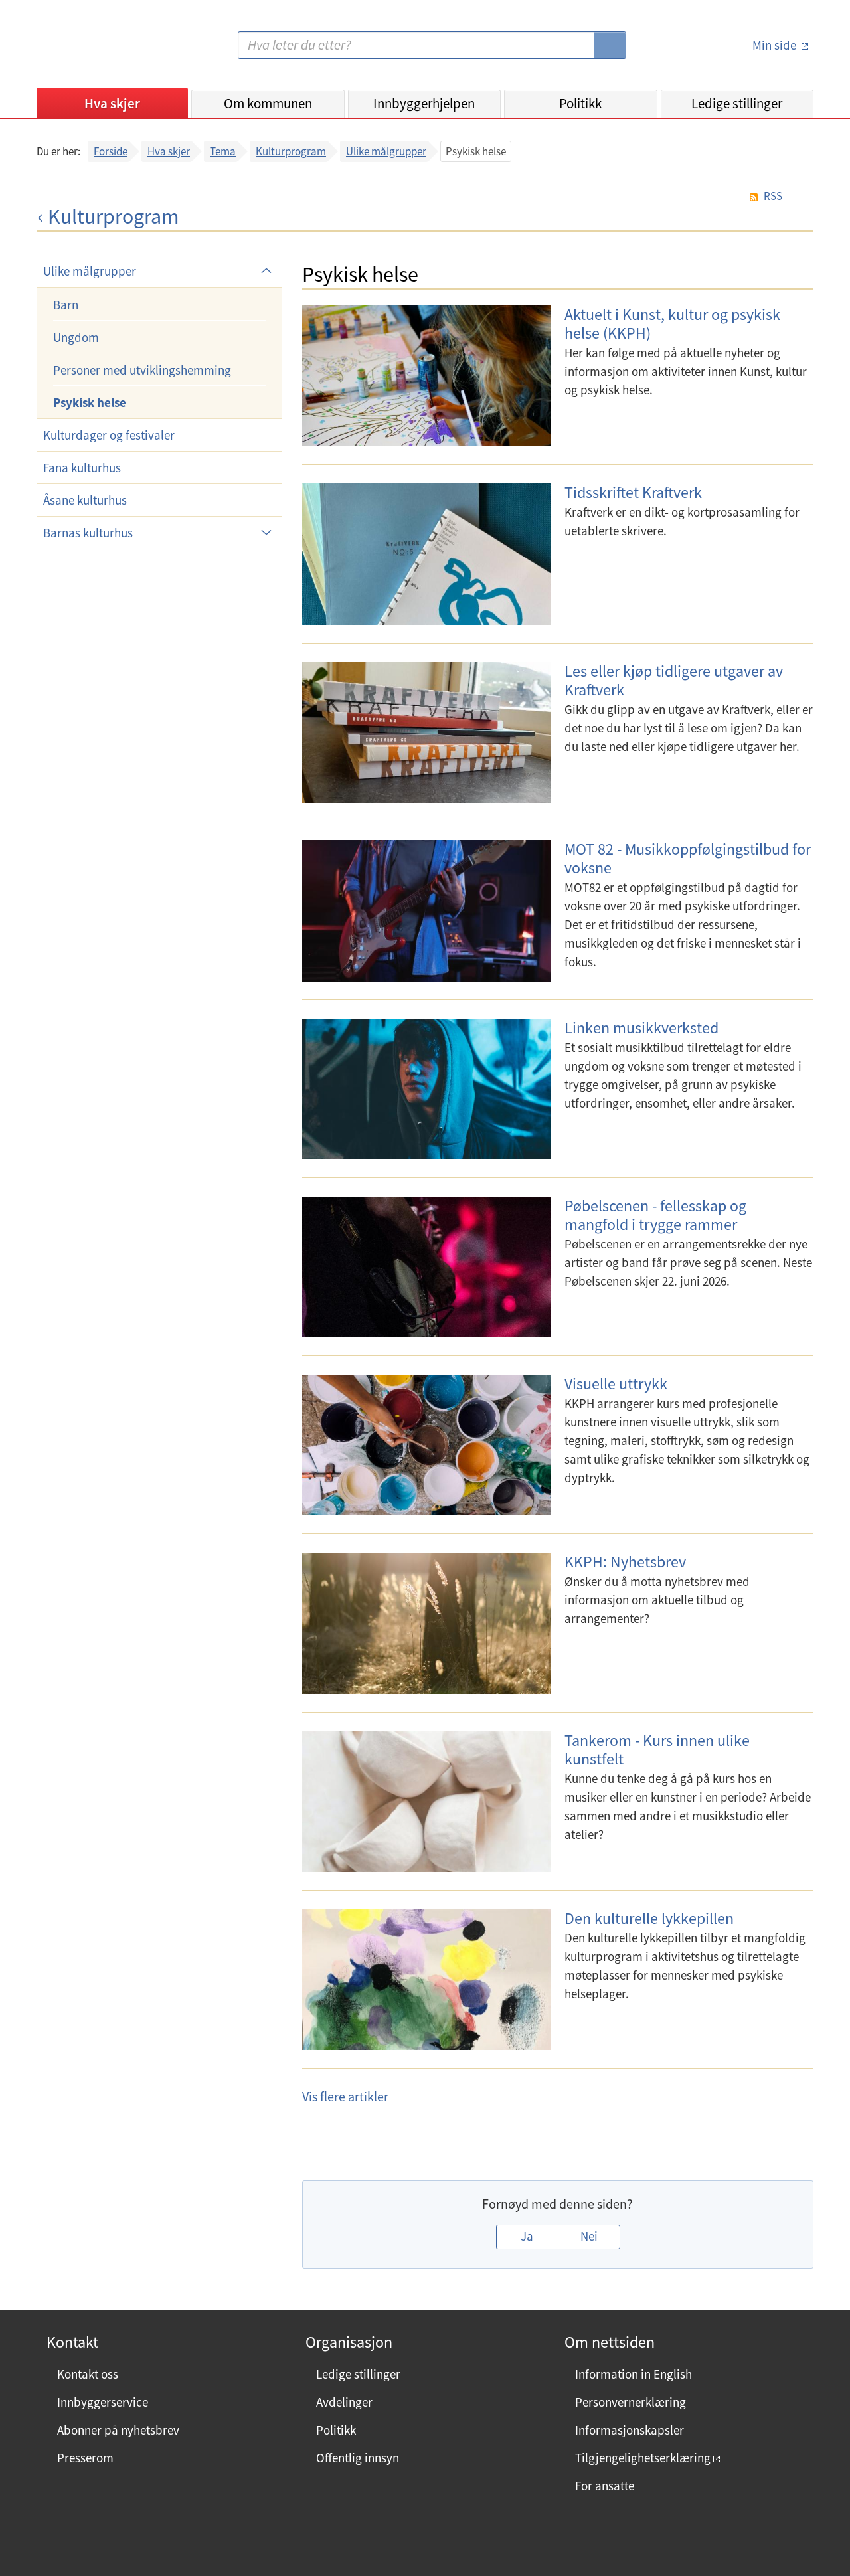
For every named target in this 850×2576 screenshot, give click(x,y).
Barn (66, 305)
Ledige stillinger (737, 103)
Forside (111, 151)
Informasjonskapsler (630, 2430)
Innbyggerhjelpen (424, 103)
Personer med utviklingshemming (142, 370)
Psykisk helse (90, 402)
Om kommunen (268, 103)
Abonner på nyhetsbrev (118, 2430)
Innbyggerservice (103, 2402)
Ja (527, 2236)
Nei (589, 2236)
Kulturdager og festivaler (109, 435)
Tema (223, 151)
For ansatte (605, 2486)
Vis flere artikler (345, 2096)
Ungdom (76, 337)
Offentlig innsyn (358, 2458)
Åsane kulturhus (85, 500)
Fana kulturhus (82, 468)
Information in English (634, 2374)
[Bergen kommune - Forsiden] (91, 50)
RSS (773, 196)
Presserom (85, 2458)
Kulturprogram (291, 151)
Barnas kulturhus (88, 533)
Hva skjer (112, 103)
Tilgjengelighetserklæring (643, 2458)
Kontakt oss (88, 2374)
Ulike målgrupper (386, 151)
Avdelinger (344, 2402)
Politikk (580, 103)
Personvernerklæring (631, 2402)
